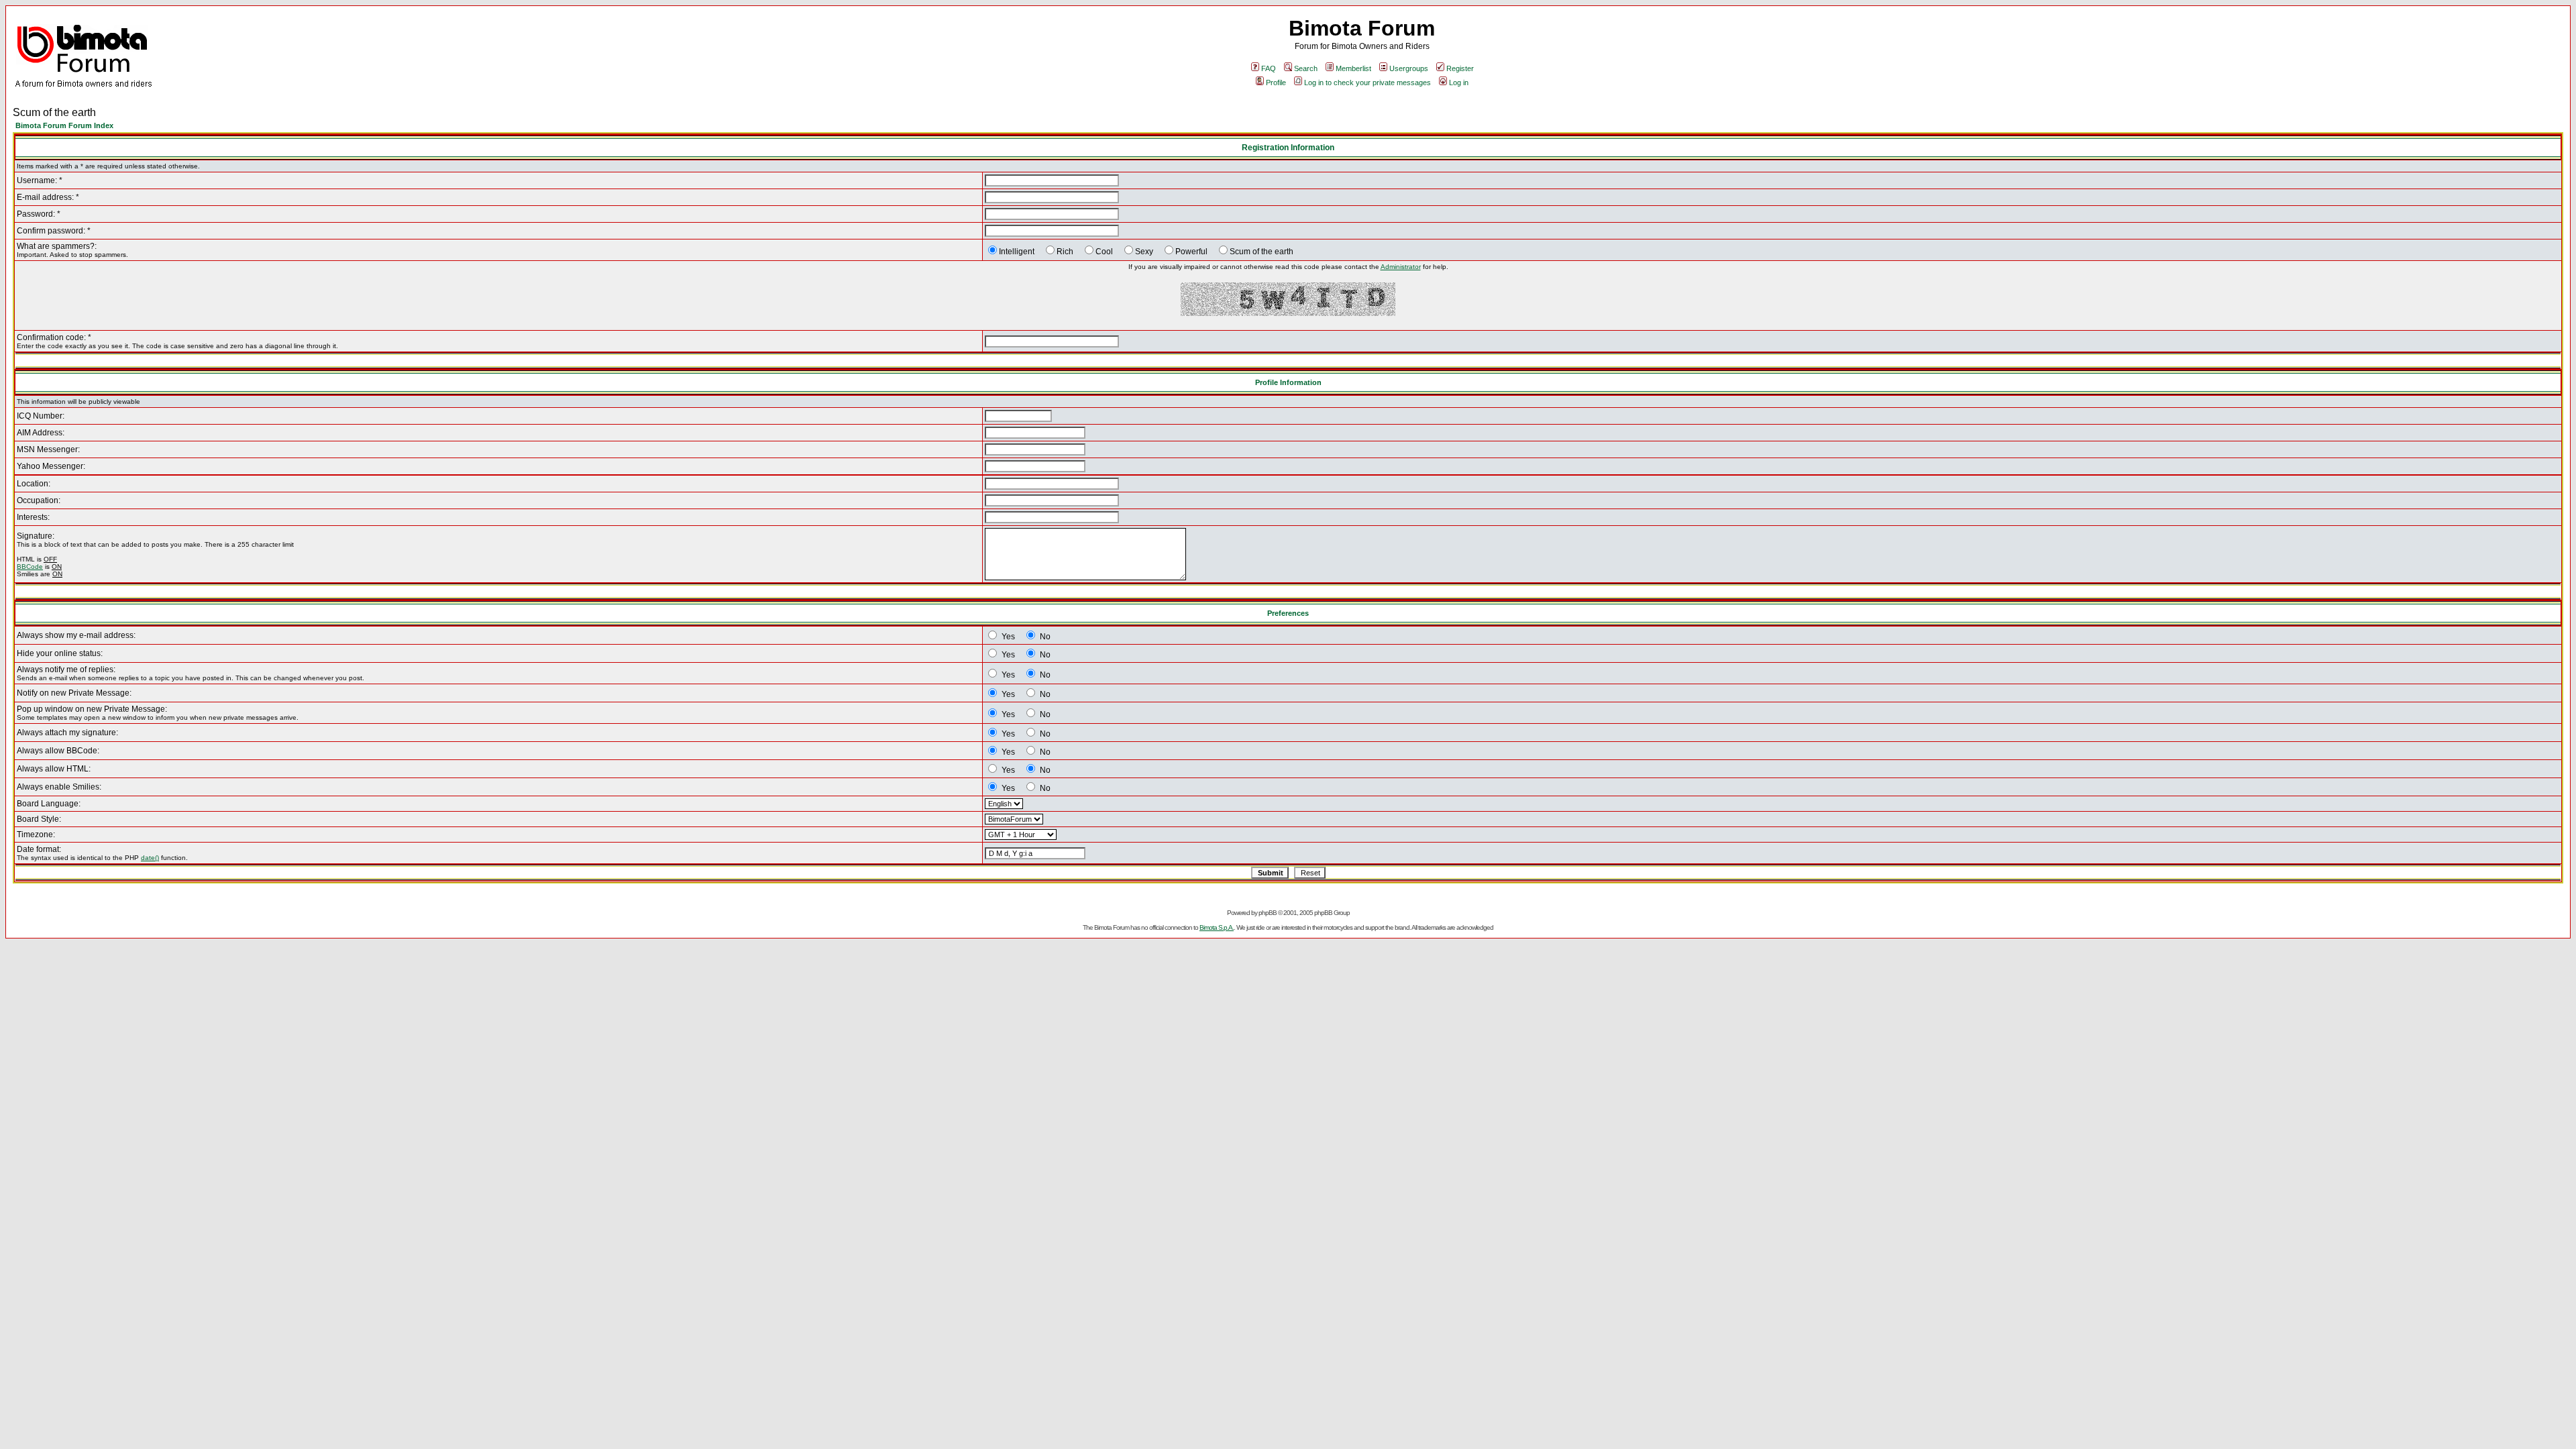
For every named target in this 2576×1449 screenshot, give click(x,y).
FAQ (1269, 68)
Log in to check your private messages (1367, 83)
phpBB (1268, 913)
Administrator (1401, 267)
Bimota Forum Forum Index (64, 125)
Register (1460, 68)
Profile (1276, 83)
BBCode (30, 567)
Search (1306, 68)
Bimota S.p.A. (1217, 927)
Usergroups (1409, 68)
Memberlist (1353, 68)
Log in (1459, 83)
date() (150, 858)
